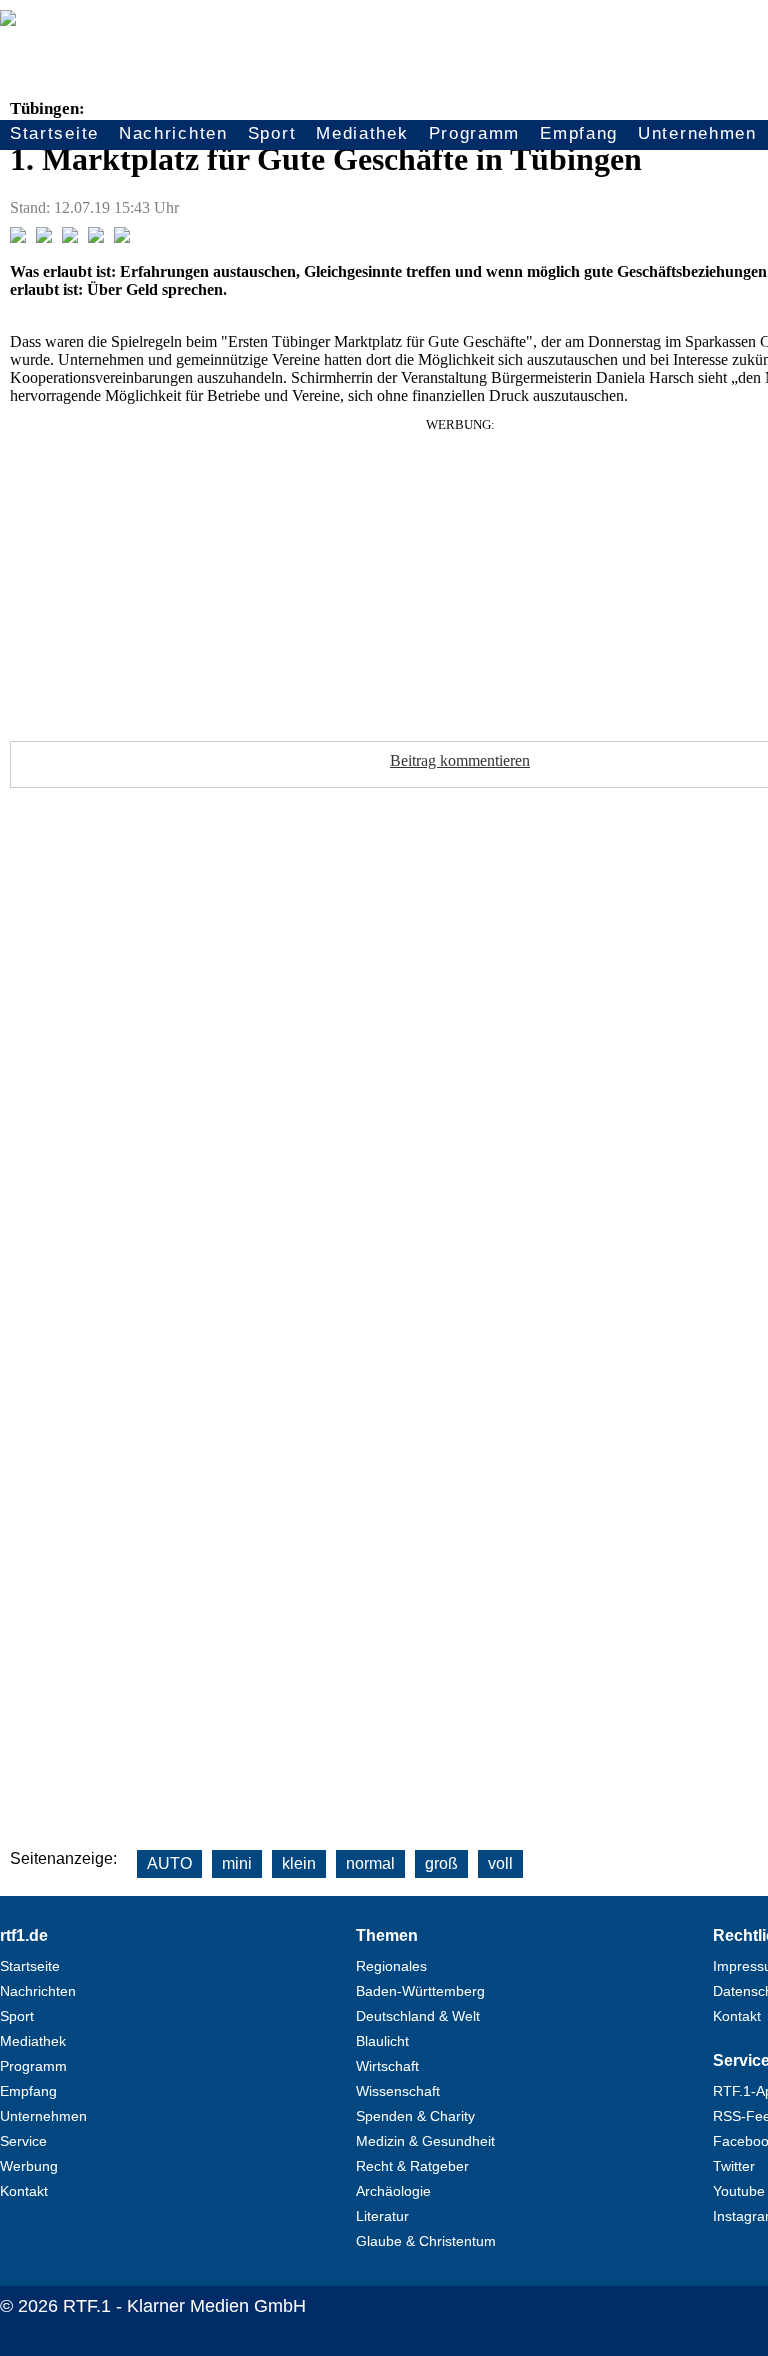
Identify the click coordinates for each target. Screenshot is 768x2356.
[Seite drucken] (122, 237)
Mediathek (362, 133)
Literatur (382, 2216)
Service (23, 2141)
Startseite (54, 133)
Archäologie (393, 2191)
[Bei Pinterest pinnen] (96, 237)
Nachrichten (173, 133)
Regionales (391, 1966)
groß (441, 1863)
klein (299, 1863)
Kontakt (24, 2191)
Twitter (734, 2166)
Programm (475, 133)
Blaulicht (382, 2041)
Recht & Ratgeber (412, 2166)
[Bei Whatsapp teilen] (70, 237)
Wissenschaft (398, 2091)
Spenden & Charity (415, 2116)
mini (237, 1863)
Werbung (29, 2166)
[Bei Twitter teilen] (44, 237)
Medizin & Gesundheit (425, 2141)
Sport (272, 133)
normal (370, 1863)
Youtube (739, 2191)
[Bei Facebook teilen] (18, 237)
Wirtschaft (387, 2066)
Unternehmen (697, 133)
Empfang (579, 133)
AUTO (169, 1863)
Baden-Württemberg (420, 1991)
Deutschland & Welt (418, 2016)
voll (500, 1863)
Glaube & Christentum (426, 2241)
